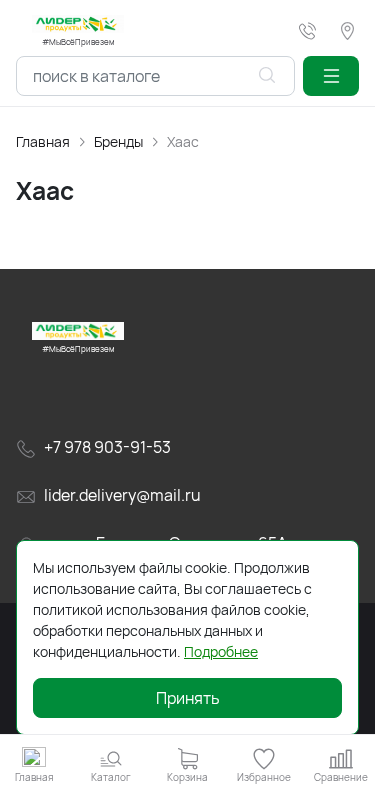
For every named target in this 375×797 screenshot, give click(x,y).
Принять (188, 698)
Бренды (118, 141)
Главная (43, 141)
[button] (331, 76)
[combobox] (155, 76)
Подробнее (221, 651)
